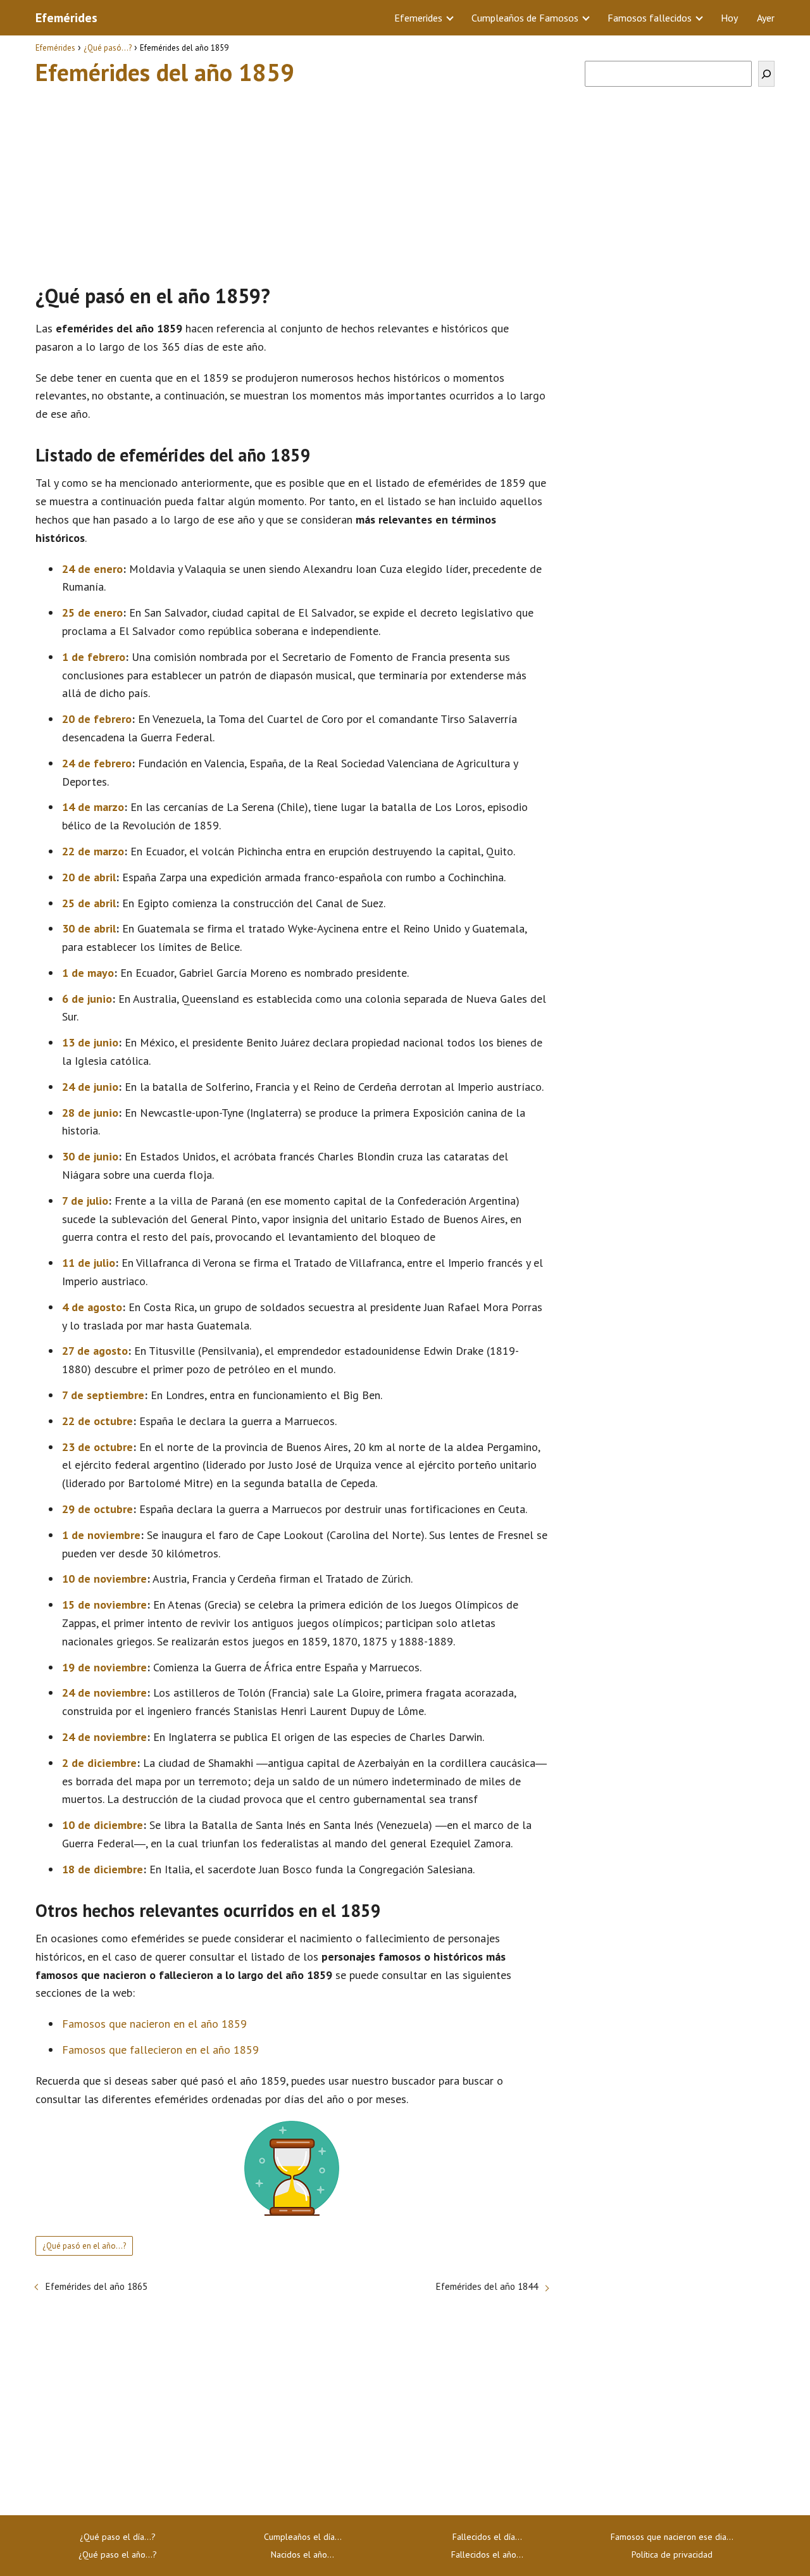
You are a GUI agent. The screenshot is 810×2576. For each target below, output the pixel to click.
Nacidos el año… (302, 2554)
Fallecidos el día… (487, 2537)
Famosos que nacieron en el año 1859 (154, 2024)
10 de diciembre (103, 1825)
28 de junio (90, 1113)
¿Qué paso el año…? (118, 2554)
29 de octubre (97, 1509)
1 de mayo (88, 973)
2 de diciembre (99, 1763)
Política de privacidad (672, 2554)
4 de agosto (92, 1307)
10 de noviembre (104, 1579)
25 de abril (89, 903)
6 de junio (87, 999)
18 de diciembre (103, 1869)
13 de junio (90, 1042)
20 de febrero (97, 719)
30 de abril (89, 928)
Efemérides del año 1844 (487, 2286)
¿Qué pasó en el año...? (84, 2246)
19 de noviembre (104, 1667)
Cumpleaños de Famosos (525, 18)
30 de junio (90, 1156)
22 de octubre (97, 1421)
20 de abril (89, 877)
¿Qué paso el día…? (118, 2537)
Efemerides (418, 18)
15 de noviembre (104, 1605)
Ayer (766, 18)
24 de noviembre (104, 1693)
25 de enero (92, 613)
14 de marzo (93, 807)
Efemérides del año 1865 (97, 2286)
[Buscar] (766, 74)
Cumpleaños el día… (303, 2537)
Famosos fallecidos (650, 18)
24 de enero (92, 569)
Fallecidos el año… (487, 2554)
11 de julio (89, 1263)
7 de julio (85, 1201)
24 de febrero (97, 763)
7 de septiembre (103, 1395)
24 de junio (90, 1087)
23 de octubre (97, 1447)
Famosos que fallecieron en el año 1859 (160, 2050)
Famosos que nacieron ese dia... (672, 2537)
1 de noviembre (101, 1535)
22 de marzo (93, 851)
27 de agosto (95, 1351)
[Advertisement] (292, 179)
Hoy (729, 18)
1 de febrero (94, 657)
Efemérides (66, 18)
